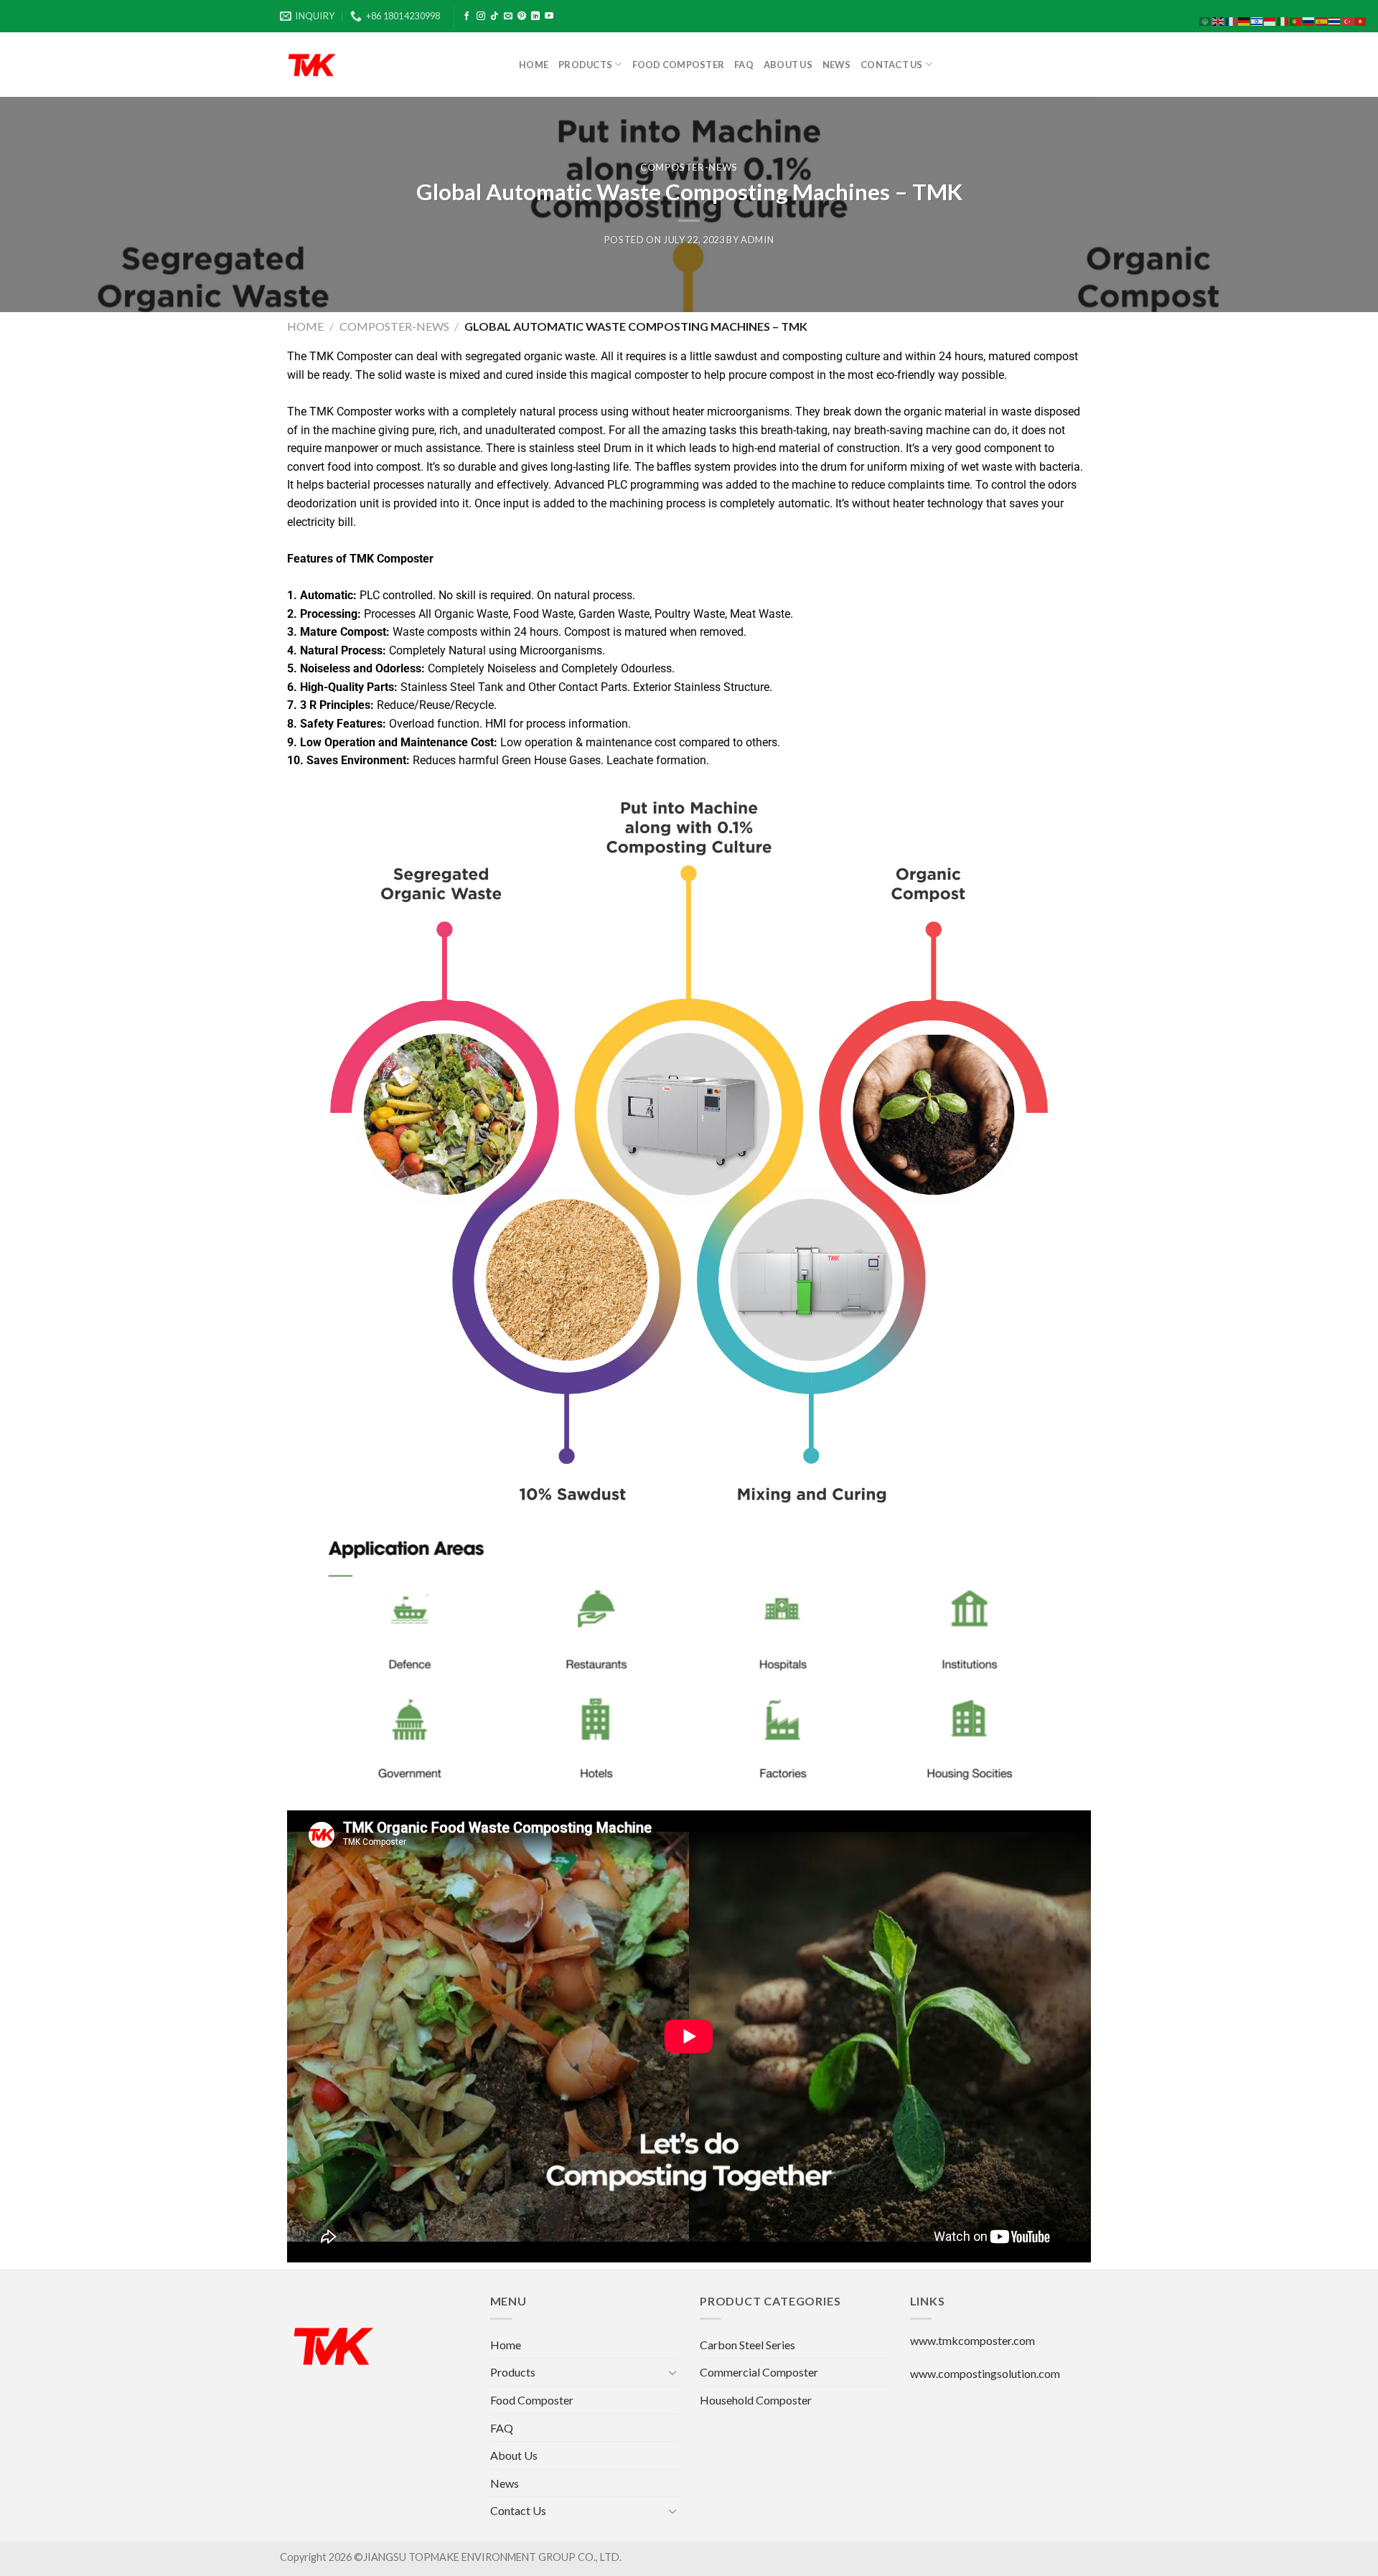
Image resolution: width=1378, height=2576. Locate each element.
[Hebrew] (1257, 20)
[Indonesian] (1270, 20)
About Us (788, 65)
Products (585, 65)
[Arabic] (1206, 20)
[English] (1219, 20)
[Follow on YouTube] (549, 17)
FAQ (744, 65)
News (836, 65)
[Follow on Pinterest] (522, 17)
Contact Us (892, 65)
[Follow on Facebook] (467, 17)
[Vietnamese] (1361, 20)
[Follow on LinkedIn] (535, 17)
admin (757, 240)
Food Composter (679, 65)
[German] (1245, 20)
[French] (1232, 20)
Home (534, 65)
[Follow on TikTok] (495, 17)
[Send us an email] (508, 17)
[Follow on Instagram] (481, 17)
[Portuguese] (1296, 20)
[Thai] (1335, 20)
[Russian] (1309, 20)
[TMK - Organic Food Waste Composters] (389, 65)
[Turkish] (1348, 20)
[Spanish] (1322, 20)
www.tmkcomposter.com (972, 2340)
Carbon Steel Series (747, 2345)
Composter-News (689, 167)
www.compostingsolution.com (985, 2373)
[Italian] (1283, 20)
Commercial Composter (759, 2372)
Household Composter (756, 2400)
